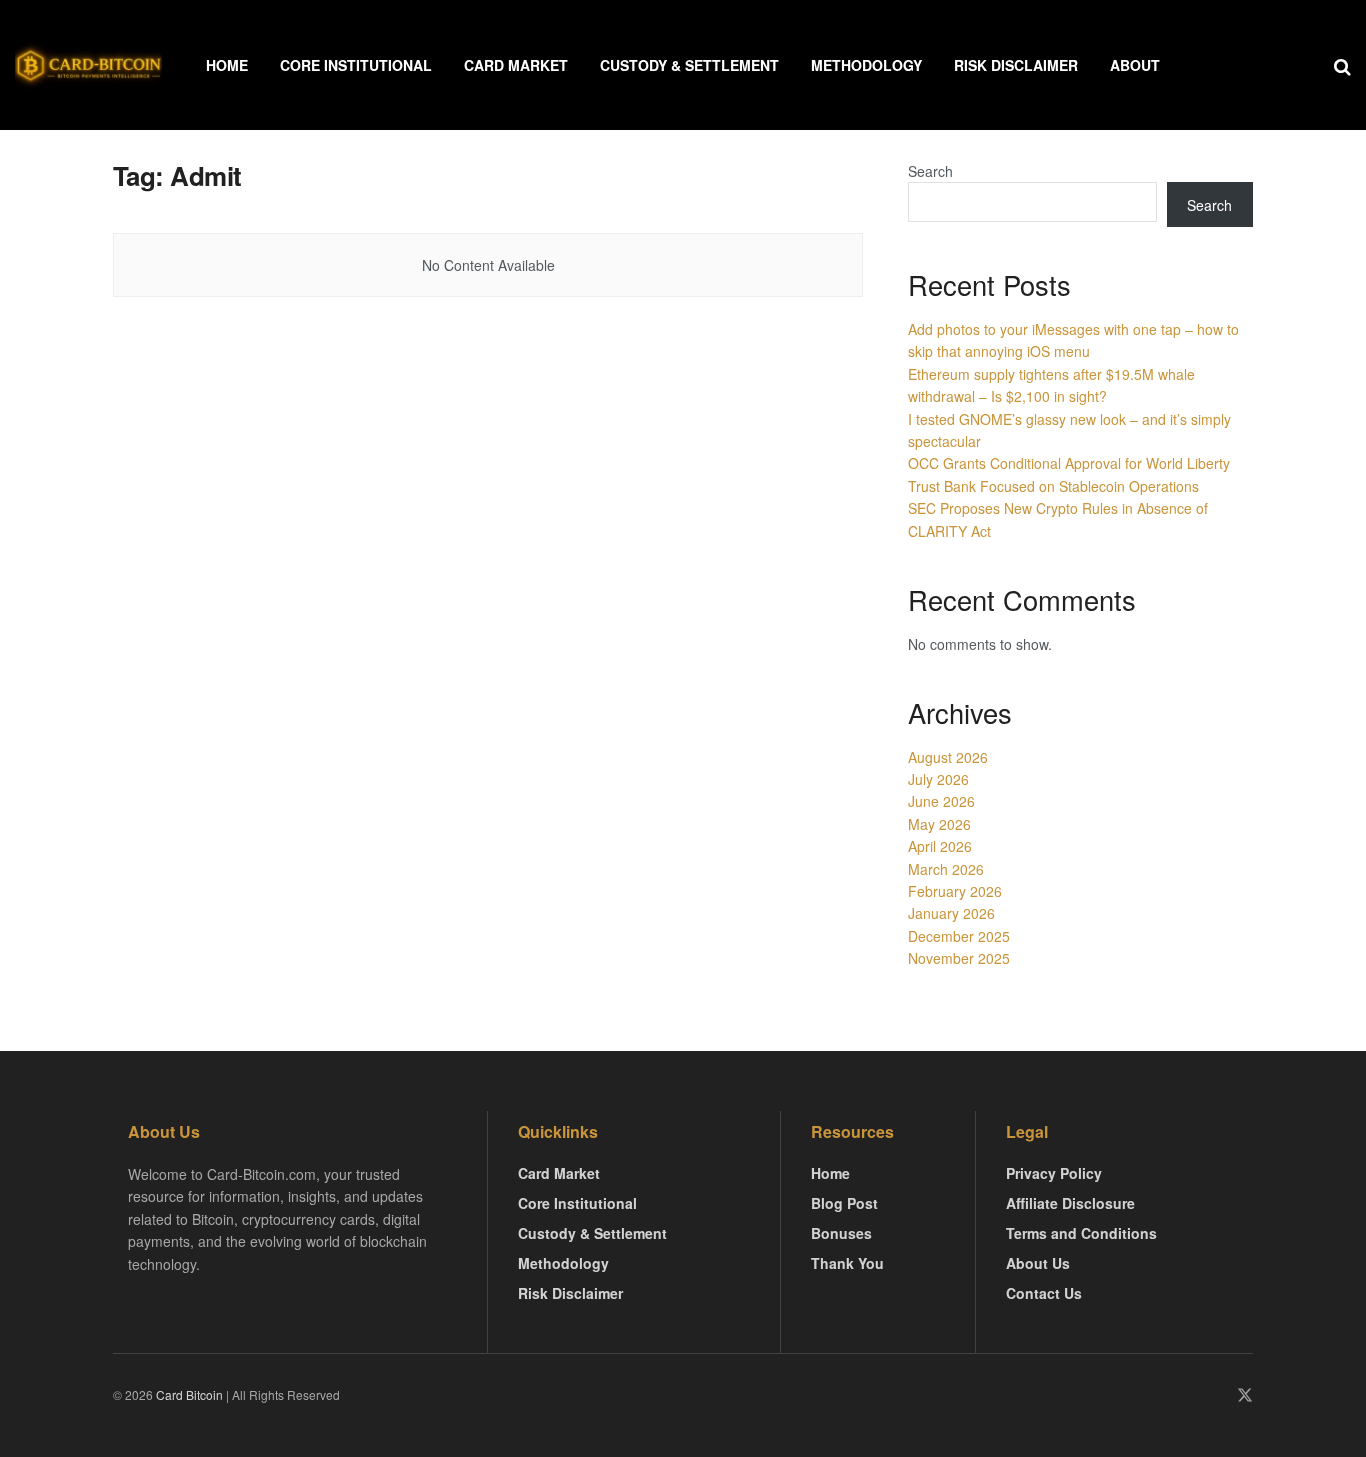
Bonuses (841, 1233)
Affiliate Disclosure (1070, 1203)
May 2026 (939, 824)
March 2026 (946, 869)
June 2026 (941, 801)
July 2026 (938, 779)
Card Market (516, 65)
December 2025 (959, 936)
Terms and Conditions (1081, 1233)
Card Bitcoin (188, 1394)
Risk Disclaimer (1016, 65)
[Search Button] (1342, 65)
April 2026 (940, 846)
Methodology (866, 65)
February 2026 (955, 891)
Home (227, 65)
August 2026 (948, 757)
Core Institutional (356, 65)
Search (930, 171)
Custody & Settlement (689, 65)
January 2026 (951, 913)
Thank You (847, 1263)
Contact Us (1044, 1293)
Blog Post (844, 1203)
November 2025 (959, 958)
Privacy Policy (1054, 1173)
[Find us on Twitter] (1245, 1395)
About (1135, 65)
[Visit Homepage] (88, 65)
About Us (1038, 1263)
